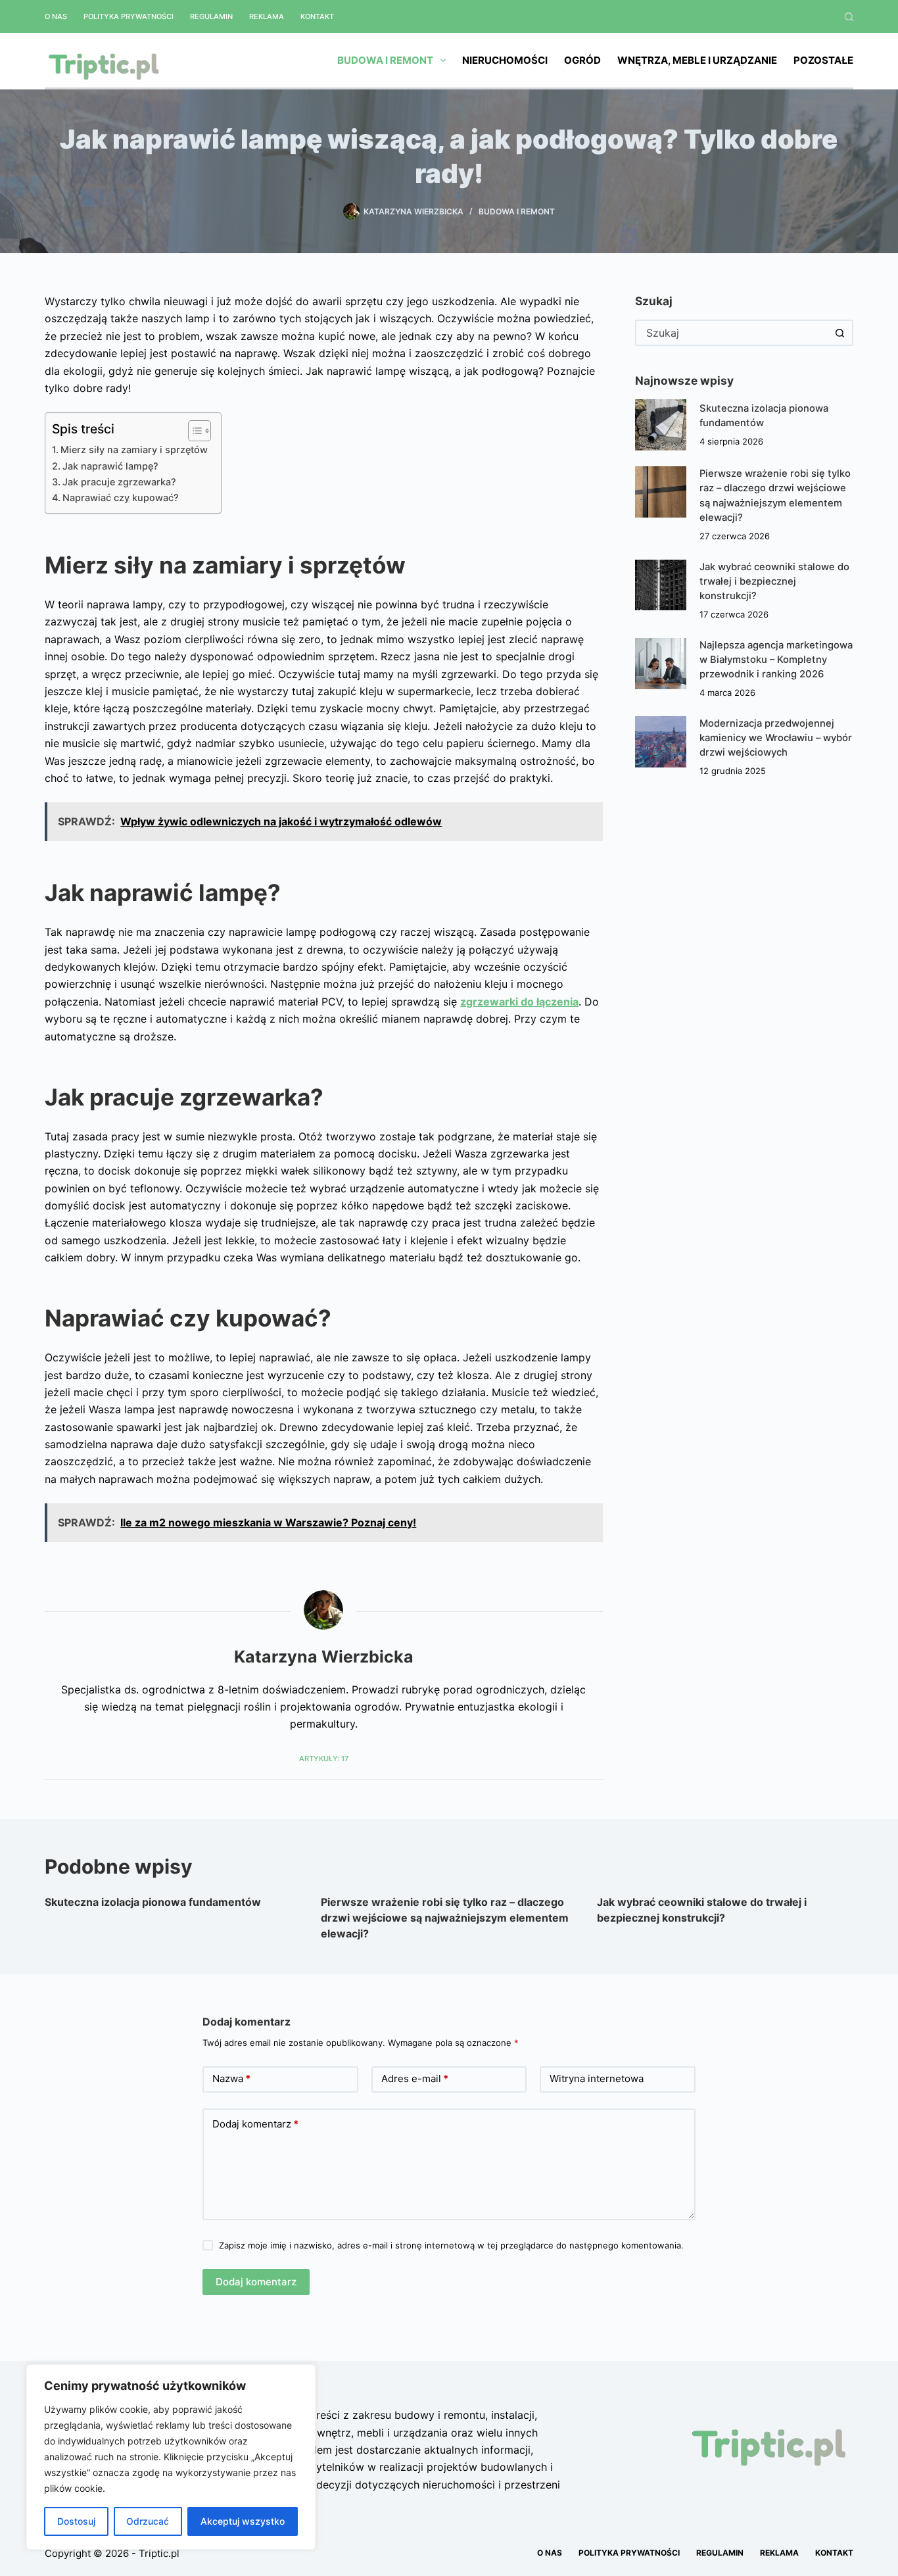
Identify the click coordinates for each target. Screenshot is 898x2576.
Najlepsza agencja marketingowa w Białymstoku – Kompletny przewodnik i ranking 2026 (776, 660)
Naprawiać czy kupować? (121, 498)
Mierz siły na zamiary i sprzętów (134, 450)
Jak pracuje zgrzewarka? (119, 482)
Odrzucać (148, 2521)
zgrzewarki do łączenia (519, 1002)
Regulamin (211, 16)
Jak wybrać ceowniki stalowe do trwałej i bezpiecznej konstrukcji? (774, 581)
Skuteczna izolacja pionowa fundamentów (153, 1902)
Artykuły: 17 (324, 1759)
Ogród (582, 60)
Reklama (267, 16)
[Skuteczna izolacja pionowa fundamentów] (661, 425)
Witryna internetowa (597, 2078)
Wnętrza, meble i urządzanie (697, 60)
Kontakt (317, 16)
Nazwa (231, 2078)
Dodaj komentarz (255, 2124)
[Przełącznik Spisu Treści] (193, 431)
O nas (56, 16)
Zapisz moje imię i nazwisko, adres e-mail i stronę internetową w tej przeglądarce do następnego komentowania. (451, 2245)
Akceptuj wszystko (243, 2521)
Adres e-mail (415, 2078)
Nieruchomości (505, 60)
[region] (171, 2457)
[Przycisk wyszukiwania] (840, 333)
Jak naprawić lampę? (110, 466)
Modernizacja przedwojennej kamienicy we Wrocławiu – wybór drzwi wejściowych (776, 738)
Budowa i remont (385, 60)
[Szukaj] (849, 17)
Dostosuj (76, 2521)
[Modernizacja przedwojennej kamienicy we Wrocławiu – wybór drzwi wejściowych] (661, 742)
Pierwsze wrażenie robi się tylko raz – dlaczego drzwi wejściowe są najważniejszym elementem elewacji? (445, 1918)
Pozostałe (823, 60)
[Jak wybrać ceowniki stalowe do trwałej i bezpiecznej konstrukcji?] (661, 585)
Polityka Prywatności (129, 16)
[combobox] (732, 333)
